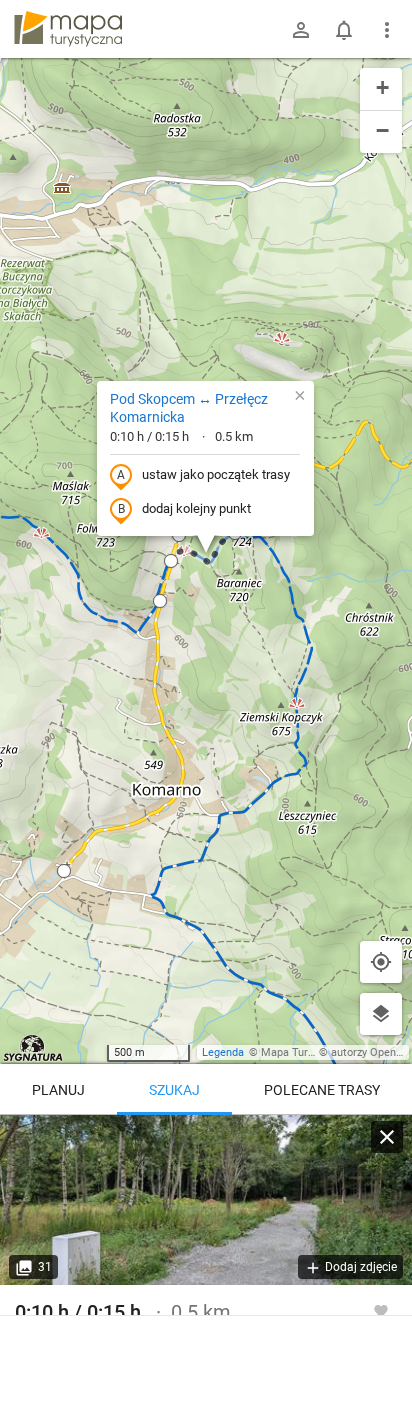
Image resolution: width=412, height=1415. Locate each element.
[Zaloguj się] (301, 30)
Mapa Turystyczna (306, 1052)
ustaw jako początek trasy (216, 474)
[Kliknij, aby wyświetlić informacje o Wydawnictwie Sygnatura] (33, 1048)
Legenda (223, 1052)
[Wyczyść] (387, 1137)
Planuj (58, 1090)
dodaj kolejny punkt (196, 508)
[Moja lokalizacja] (381, 962)
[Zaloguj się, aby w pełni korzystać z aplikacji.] (381, 1310)
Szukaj (174, 1090)
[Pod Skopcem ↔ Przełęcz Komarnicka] (206, 1200)
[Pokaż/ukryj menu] (387, 30)
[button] (171, 561)
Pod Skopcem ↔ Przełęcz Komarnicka (189, 408)
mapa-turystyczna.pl (68, 29)
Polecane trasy (322, 1090)
